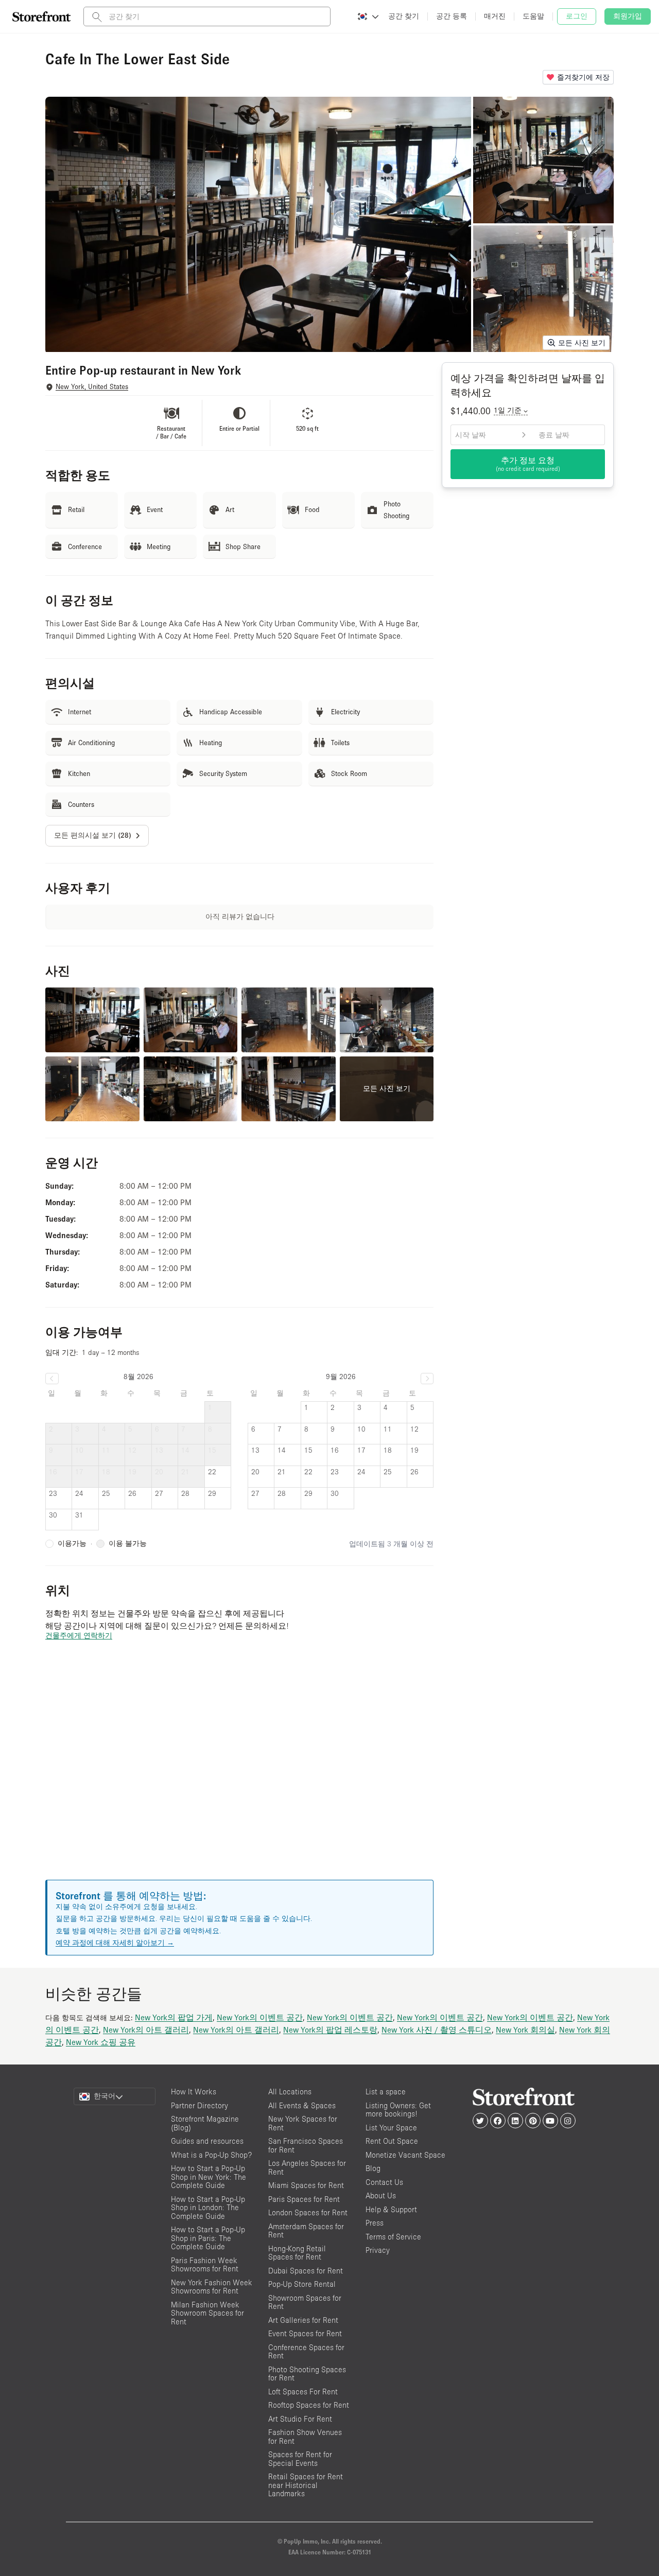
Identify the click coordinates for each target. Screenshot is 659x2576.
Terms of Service (393, 2237)
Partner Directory (200, 2105)
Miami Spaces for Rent (306, 2185)
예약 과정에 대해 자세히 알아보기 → (115, 1943)
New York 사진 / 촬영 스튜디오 (437, 2030)
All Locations (290, 2092)
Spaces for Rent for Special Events (300, 2459)
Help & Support (391, 2209)
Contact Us (384, 2182)
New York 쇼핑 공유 (101, 2042)
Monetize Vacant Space (405, 2155)
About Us (381, 2195)
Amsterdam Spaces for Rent (306, 2231)
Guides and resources (207, 2141)
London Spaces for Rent (308, 2212)
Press (375, 2223)
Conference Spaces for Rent (306, 2352)
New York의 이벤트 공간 (260, 2017)
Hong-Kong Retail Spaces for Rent (297, 2253)
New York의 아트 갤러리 (146, 2030)
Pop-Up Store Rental (302, 2284)
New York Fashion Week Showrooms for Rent (212, 2287)
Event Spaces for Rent (305, 2333)
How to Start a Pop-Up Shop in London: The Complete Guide (208, 2208)
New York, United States (92, 387)
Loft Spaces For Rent (303, 2392)
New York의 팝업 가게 (174, 2017)
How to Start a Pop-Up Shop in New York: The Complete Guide (209, 2177)
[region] (239, 1773)
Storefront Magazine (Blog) (205, 2123)
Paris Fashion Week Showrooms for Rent (205, 2265)
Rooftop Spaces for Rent (309, 2405)
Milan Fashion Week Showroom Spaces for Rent (207, 2313)
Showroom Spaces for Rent (305, 2302)
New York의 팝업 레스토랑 (330, 2030)
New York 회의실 (525, 2030)
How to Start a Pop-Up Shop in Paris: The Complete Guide (208, 2238)
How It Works (194, 2092)
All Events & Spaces (302, 2105)
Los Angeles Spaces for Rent (307, 2167)
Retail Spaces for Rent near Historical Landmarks (306, 2485)
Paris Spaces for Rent (304, 2199)
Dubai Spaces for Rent (306, 2271)
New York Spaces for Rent (303, 2123)
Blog (373, 2168)
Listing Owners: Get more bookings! (398, 2110)
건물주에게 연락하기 (79, 1635)
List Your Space (391, 2128)
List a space (386, 2092)
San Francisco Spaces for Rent (306, 2145)
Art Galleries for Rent (303, 2320)
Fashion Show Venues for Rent (305, 2437)
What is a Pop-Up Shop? (211, 2155)
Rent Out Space (392, 2141)
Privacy (378, 2250)
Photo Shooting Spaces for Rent (307, 2374)
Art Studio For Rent (300, 2419)
